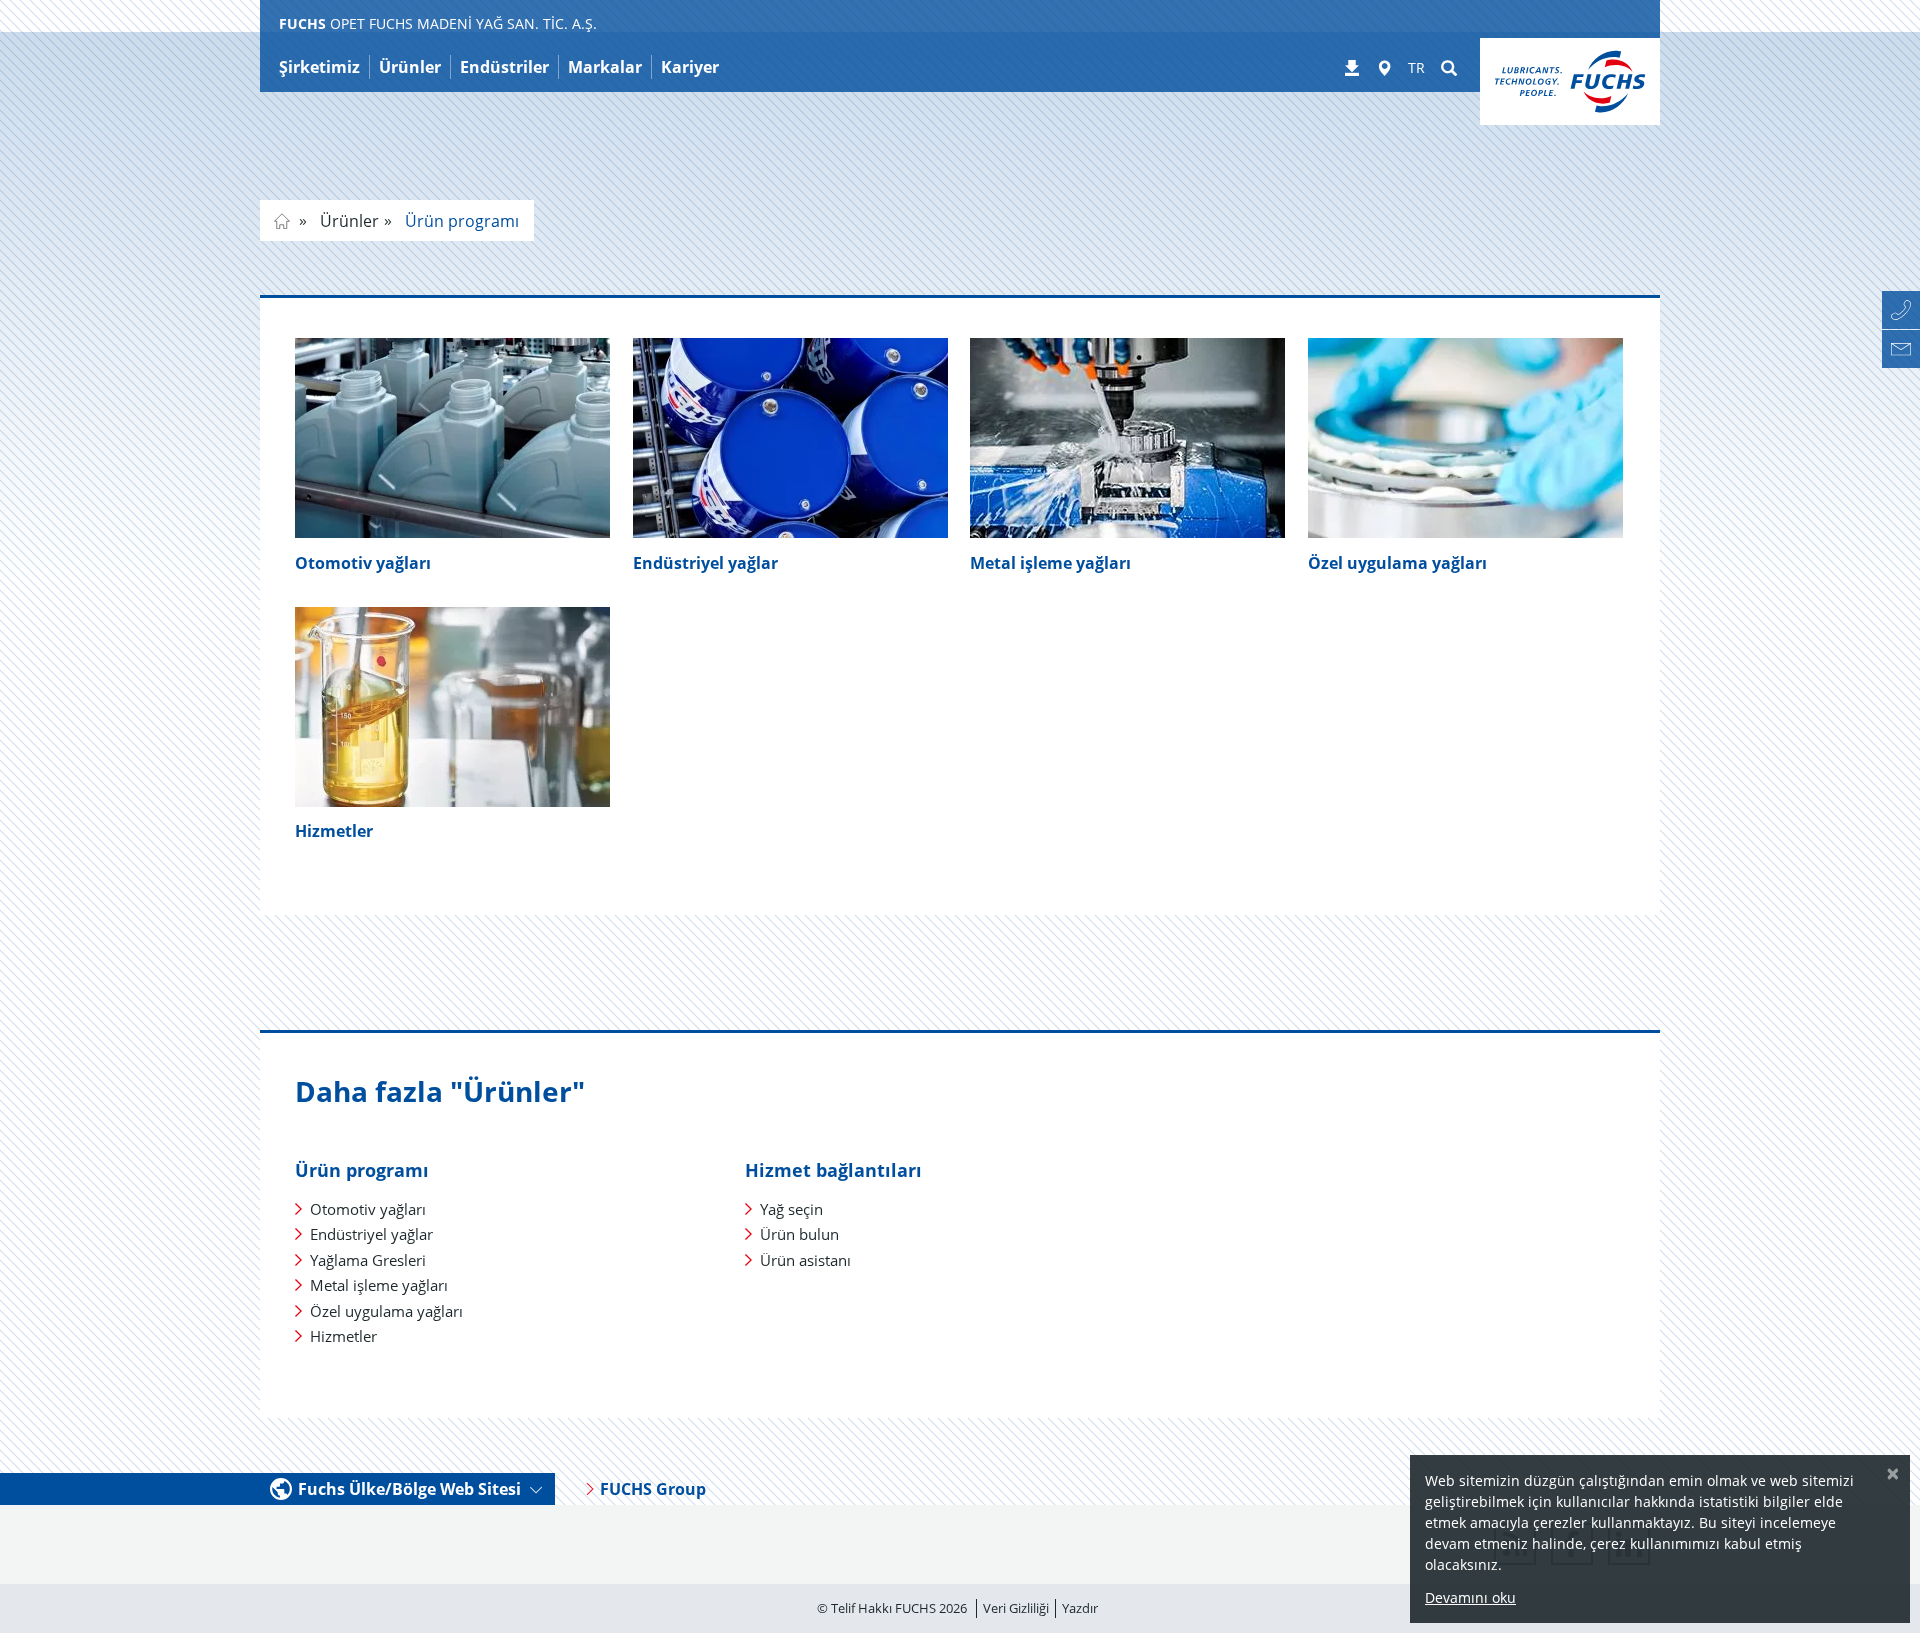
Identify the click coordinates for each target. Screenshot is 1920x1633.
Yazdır (1080, 1608)
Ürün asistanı (805, 1260)
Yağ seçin (791, 1209)
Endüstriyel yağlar (705, 563)
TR (1416, 67)
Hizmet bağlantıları (833, 1170)
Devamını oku (1470, 1597)
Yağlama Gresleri (368, 1260)
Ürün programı (460, 221)
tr (282, 221)
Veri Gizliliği (1016, 1608)
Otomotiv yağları (363, 563)
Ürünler (347, 221)
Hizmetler (334, 831)
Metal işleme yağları (1050, 563)
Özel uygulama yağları (386, 1311)
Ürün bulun (799, 1234)
